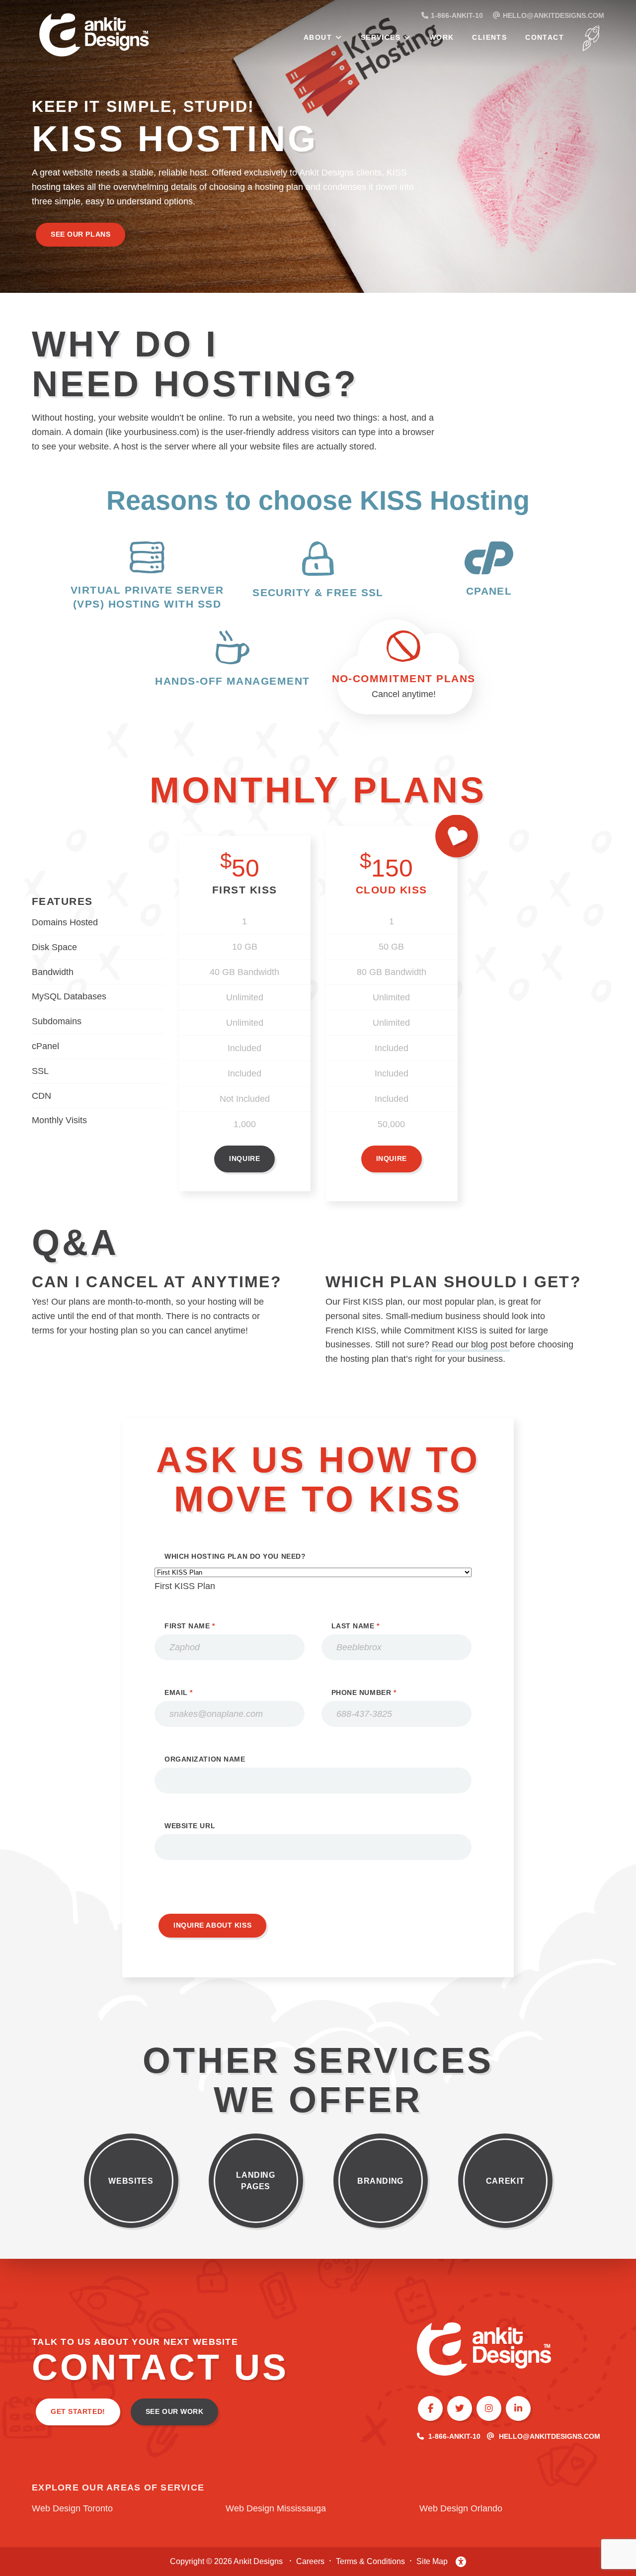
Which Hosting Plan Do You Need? (235, 1556)
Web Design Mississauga (276, 2508)
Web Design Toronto (72, 2508)
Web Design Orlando (461, 2508)
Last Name (356, 1626)
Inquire (244, 1158)
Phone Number (364, 1692)
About (318, 37)
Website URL (190, 1826)
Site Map (432, 2561)
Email (179, 1692)
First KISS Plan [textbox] (185, 1586)
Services (381, 37)
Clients (489, 37)
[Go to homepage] (119, 37)
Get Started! (78, 2411)
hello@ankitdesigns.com (550, 2436)
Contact (545, 37)
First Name (190, 1626)
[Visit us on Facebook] (430, 2408)
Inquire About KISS (212, 1925)
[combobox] (185, 1586)
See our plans (80, 234)
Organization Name (205, 1759)
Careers (310, 2561)
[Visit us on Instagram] (489, 2408)
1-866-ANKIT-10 (454, 2436)
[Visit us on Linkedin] (518, 2408)
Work (442, 37)
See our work (175, 2411)
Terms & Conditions (370, 2561)
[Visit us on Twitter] (460, 2408)
